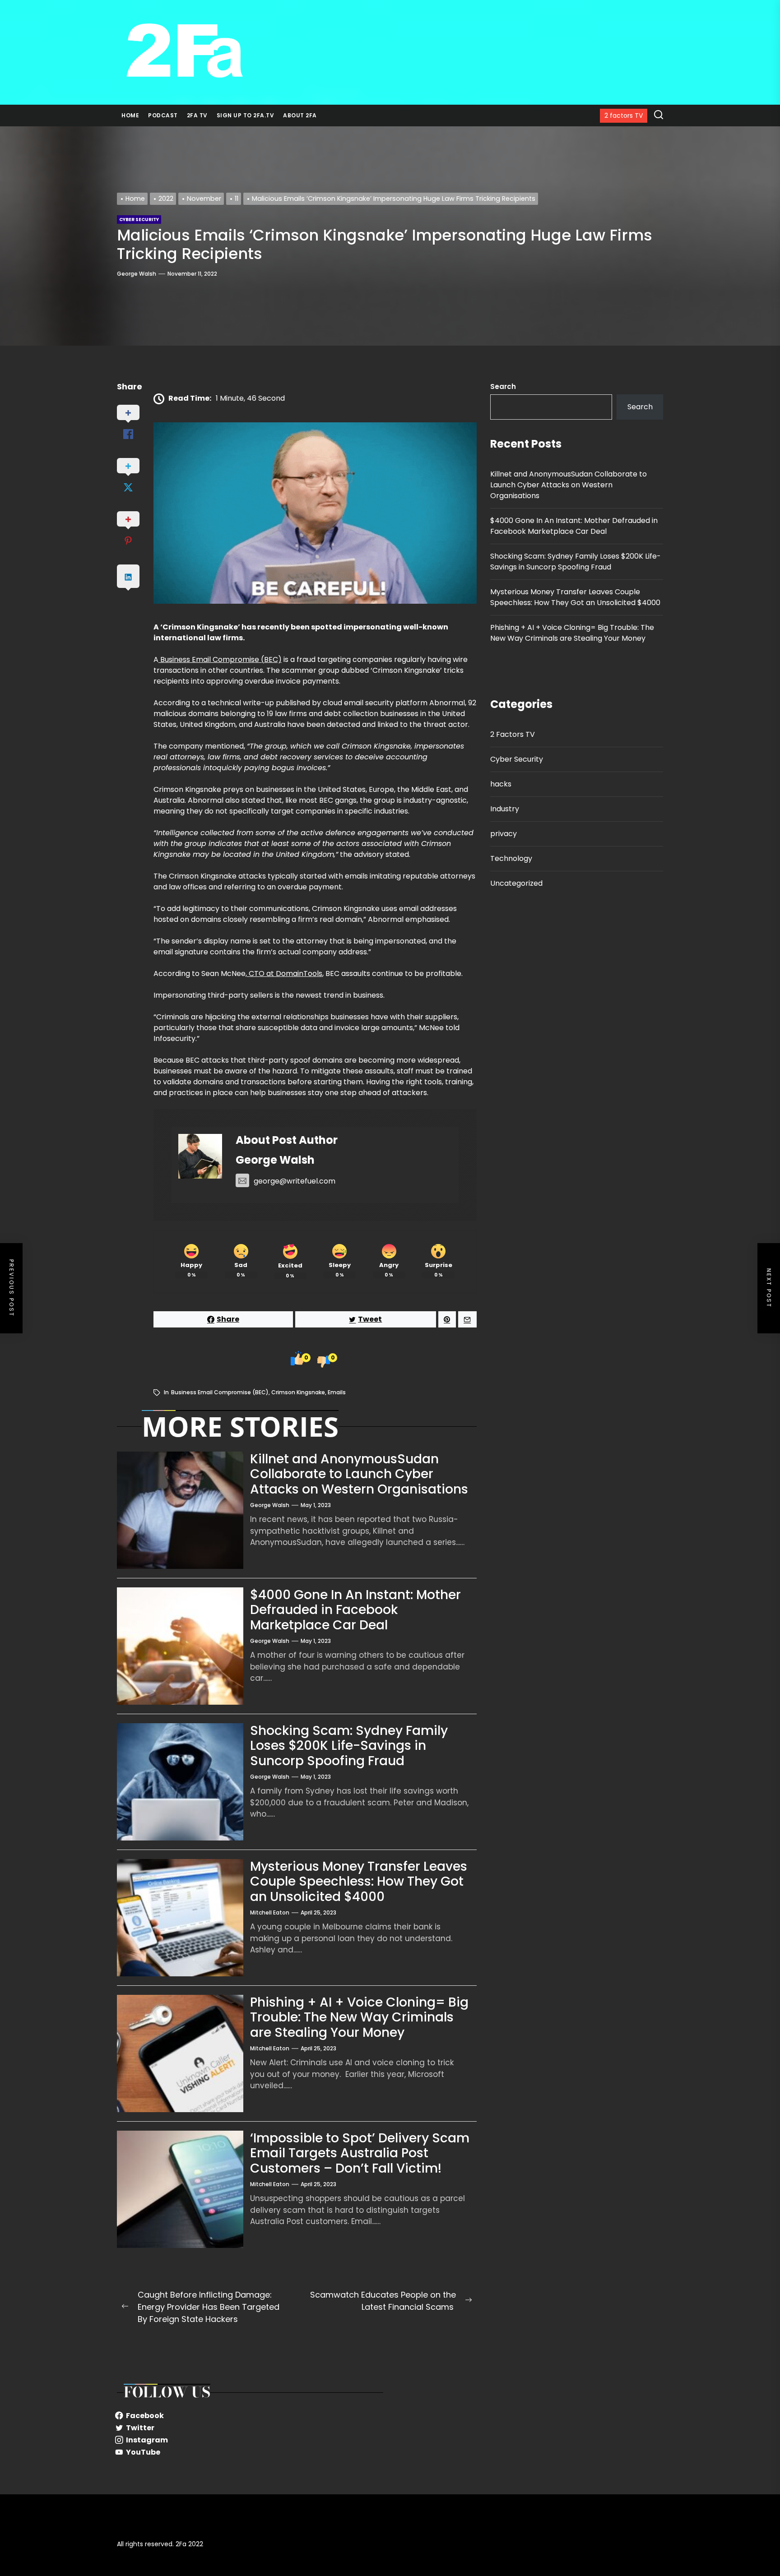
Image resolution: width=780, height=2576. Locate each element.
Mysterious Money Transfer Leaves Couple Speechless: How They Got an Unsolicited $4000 (359, 1882)
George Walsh (137, 274)
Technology (511, 858)
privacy (504, 833)
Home (130, 115)
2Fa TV (197, 115)
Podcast (163, 115)
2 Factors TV (513, 734)
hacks (501, 784)
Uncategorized (516, 883)
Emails (337, 1392)
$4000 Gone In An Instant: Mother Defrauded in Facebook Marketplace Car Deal (355, 1610)
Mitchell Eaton (270, 1912)
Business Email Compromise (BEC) (220, 659)
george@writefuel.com (295, 1181)
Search (503, 386)
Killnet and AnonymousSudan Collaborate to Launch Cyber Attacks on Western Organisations (359, 1474)
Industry (505, 808)
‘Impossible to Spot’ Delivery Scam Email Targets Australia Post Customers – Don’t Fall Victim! (360, 2153)
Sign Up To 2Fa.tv (246, 115)
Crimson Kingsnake (298, 1392)
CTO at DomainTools (285, 974)
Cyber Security (517, 759)
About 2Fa (300, 115)
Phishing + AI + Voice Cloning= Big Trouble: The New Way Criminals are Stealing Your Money (359, 2017)
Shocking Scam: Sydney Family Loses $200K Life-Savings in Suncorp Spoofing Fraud (349, 1746)
